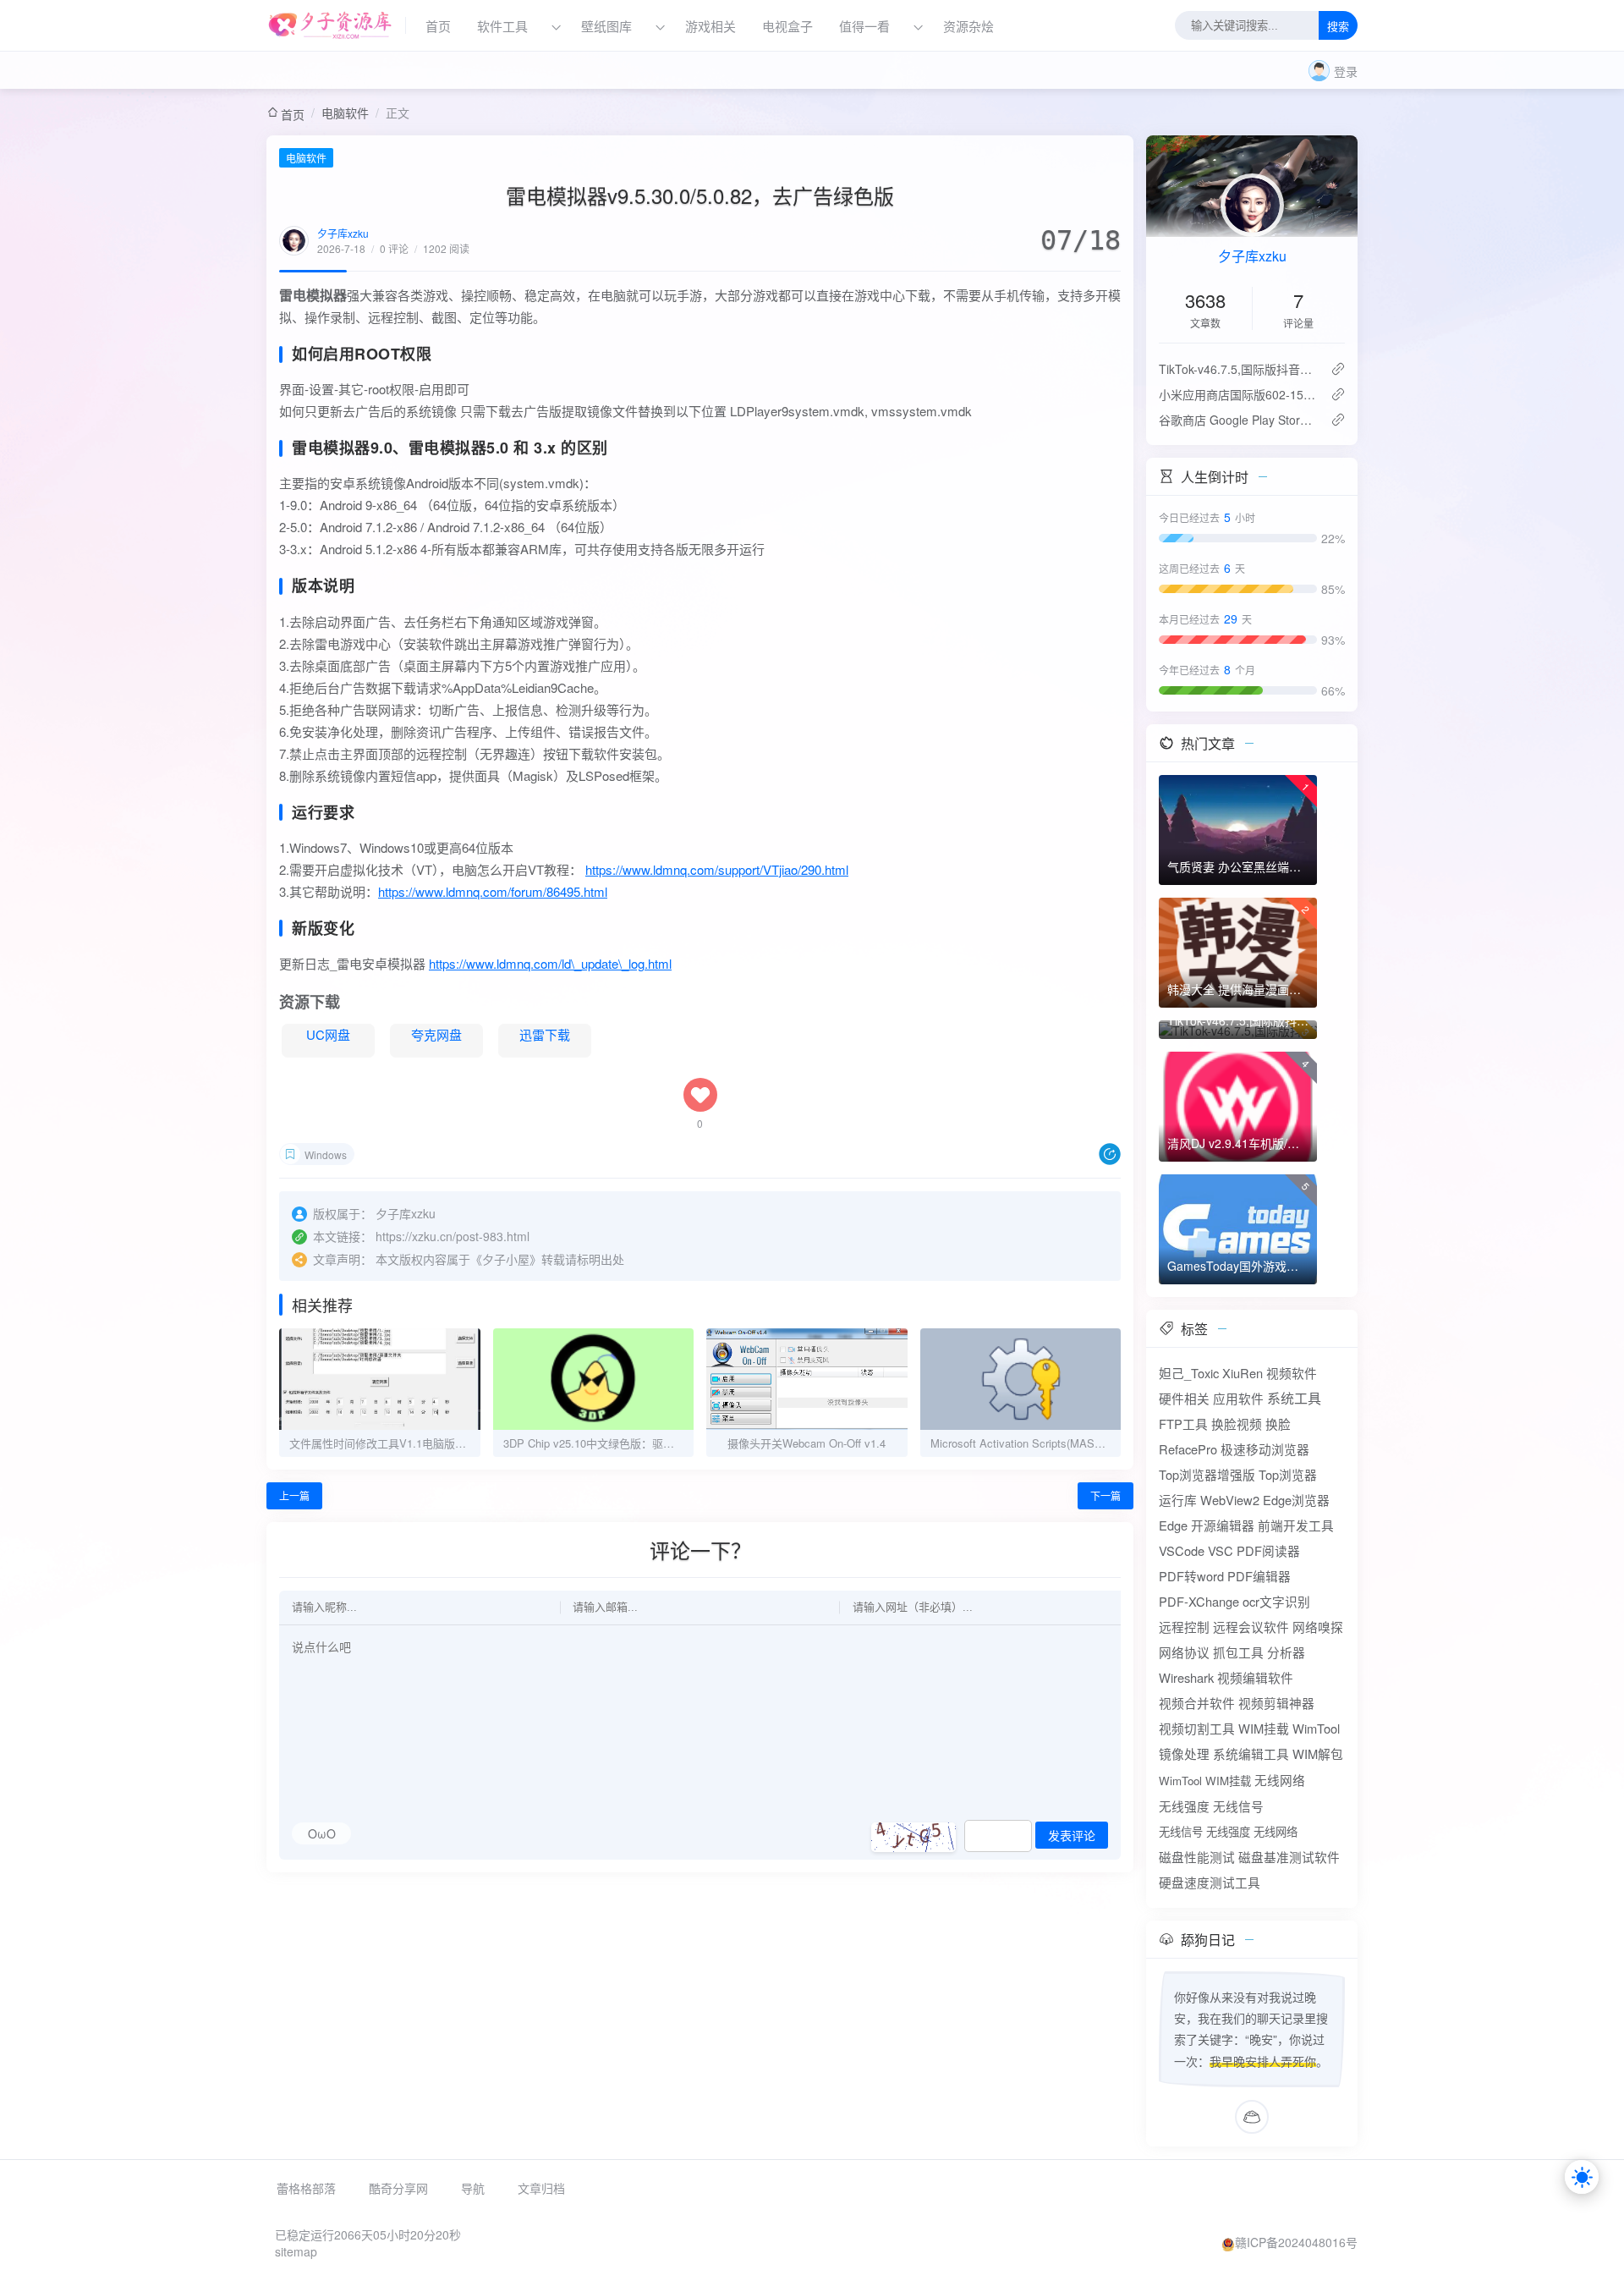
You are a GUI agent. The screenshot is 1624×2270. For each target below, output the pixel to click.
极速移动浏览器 (1265, 1449)
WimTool (1316, 1728)
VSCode (1182, 1550)
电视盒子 (787, 26)
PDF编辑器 (1259, 1576)
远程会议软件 (1251, 1627)
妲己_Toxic (1189, 1373)
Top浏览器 (1288, 1474)
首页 (438, 26)
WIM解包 (1318, 1753)
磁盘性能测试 (1197, 1857)
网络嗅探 (1318, 1627)
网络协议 (1184, 1652)
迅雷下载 (545, 1034)
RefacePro (1188, 1449)
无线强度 (1184, 1806)
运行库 (1178, 1500)
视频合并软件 (1197, 1703)
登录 (1346, 71)
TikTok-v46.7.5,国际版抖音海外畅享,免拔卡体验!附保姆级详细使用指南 (1238, 369)
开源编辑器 (1223, 1525)
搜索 (1338, 27)
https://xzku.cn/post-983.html (453, 1236)
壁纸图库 (606, 26)
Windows (326, 1154)
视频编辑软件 (1255, 1677)
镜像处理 (1184, 1753)
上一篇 (294, 1495)
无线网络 (1280, 1780)
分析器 (1286, 1652)
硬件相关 (1184, 1398)
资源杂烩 (968, 26)
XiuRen (1243, 1373)
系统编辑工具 (1251, 1753)
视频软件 (1292, 1373)
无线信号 (1238, 1806)
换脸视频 (1237, 1424)
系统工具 (1294, 1398)
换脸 (1278, 1424)
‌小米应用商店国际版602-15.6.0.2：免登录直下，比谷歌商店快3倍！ (1238, 394)
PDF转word (1191, 1576)
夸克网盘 (436, 1034)
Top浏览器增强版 (1207, 1474)
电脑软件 (345, 113)
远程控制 (1184, 1627)
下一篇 (1106, 1495)
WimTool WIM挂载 (1205, 1781)
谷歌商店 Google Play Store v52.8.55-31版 (1238, 420)
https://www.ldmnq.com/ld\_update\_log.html (550, 963)
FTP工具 (1183, 1424)
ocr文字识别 (1276, 1601)
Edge (1173, 1525)
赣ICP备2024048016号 (1296, 2242)
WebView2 (1230, 1500)
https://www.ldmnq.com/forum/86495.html (493, 891)
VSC (1221, 1550)
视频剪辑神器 (1276, 1703)
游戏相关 (710, 26)
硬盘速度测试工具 (1210, 1882)
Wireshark (1186, 1677)
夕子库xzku (343, 233)
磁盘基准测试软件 (1289, 1857)
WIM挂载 (1264, 1728)
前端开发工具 (1296, 1525)
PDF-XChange (1199, 1601)
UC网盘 (328, 1034)
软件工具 (502, 26)
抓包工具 (1238, 1652)
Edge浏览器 (1296, 1500)
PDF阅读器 (1268, 1550)
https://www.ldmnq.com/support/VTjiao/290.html (717, 869)
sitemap (296, 2251)
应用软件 (1238, 1398)
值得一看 (864, 26)
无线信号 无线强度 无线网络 (1228, 1831)
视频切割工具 (1197, 1728)
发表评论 (1072, 1836)
